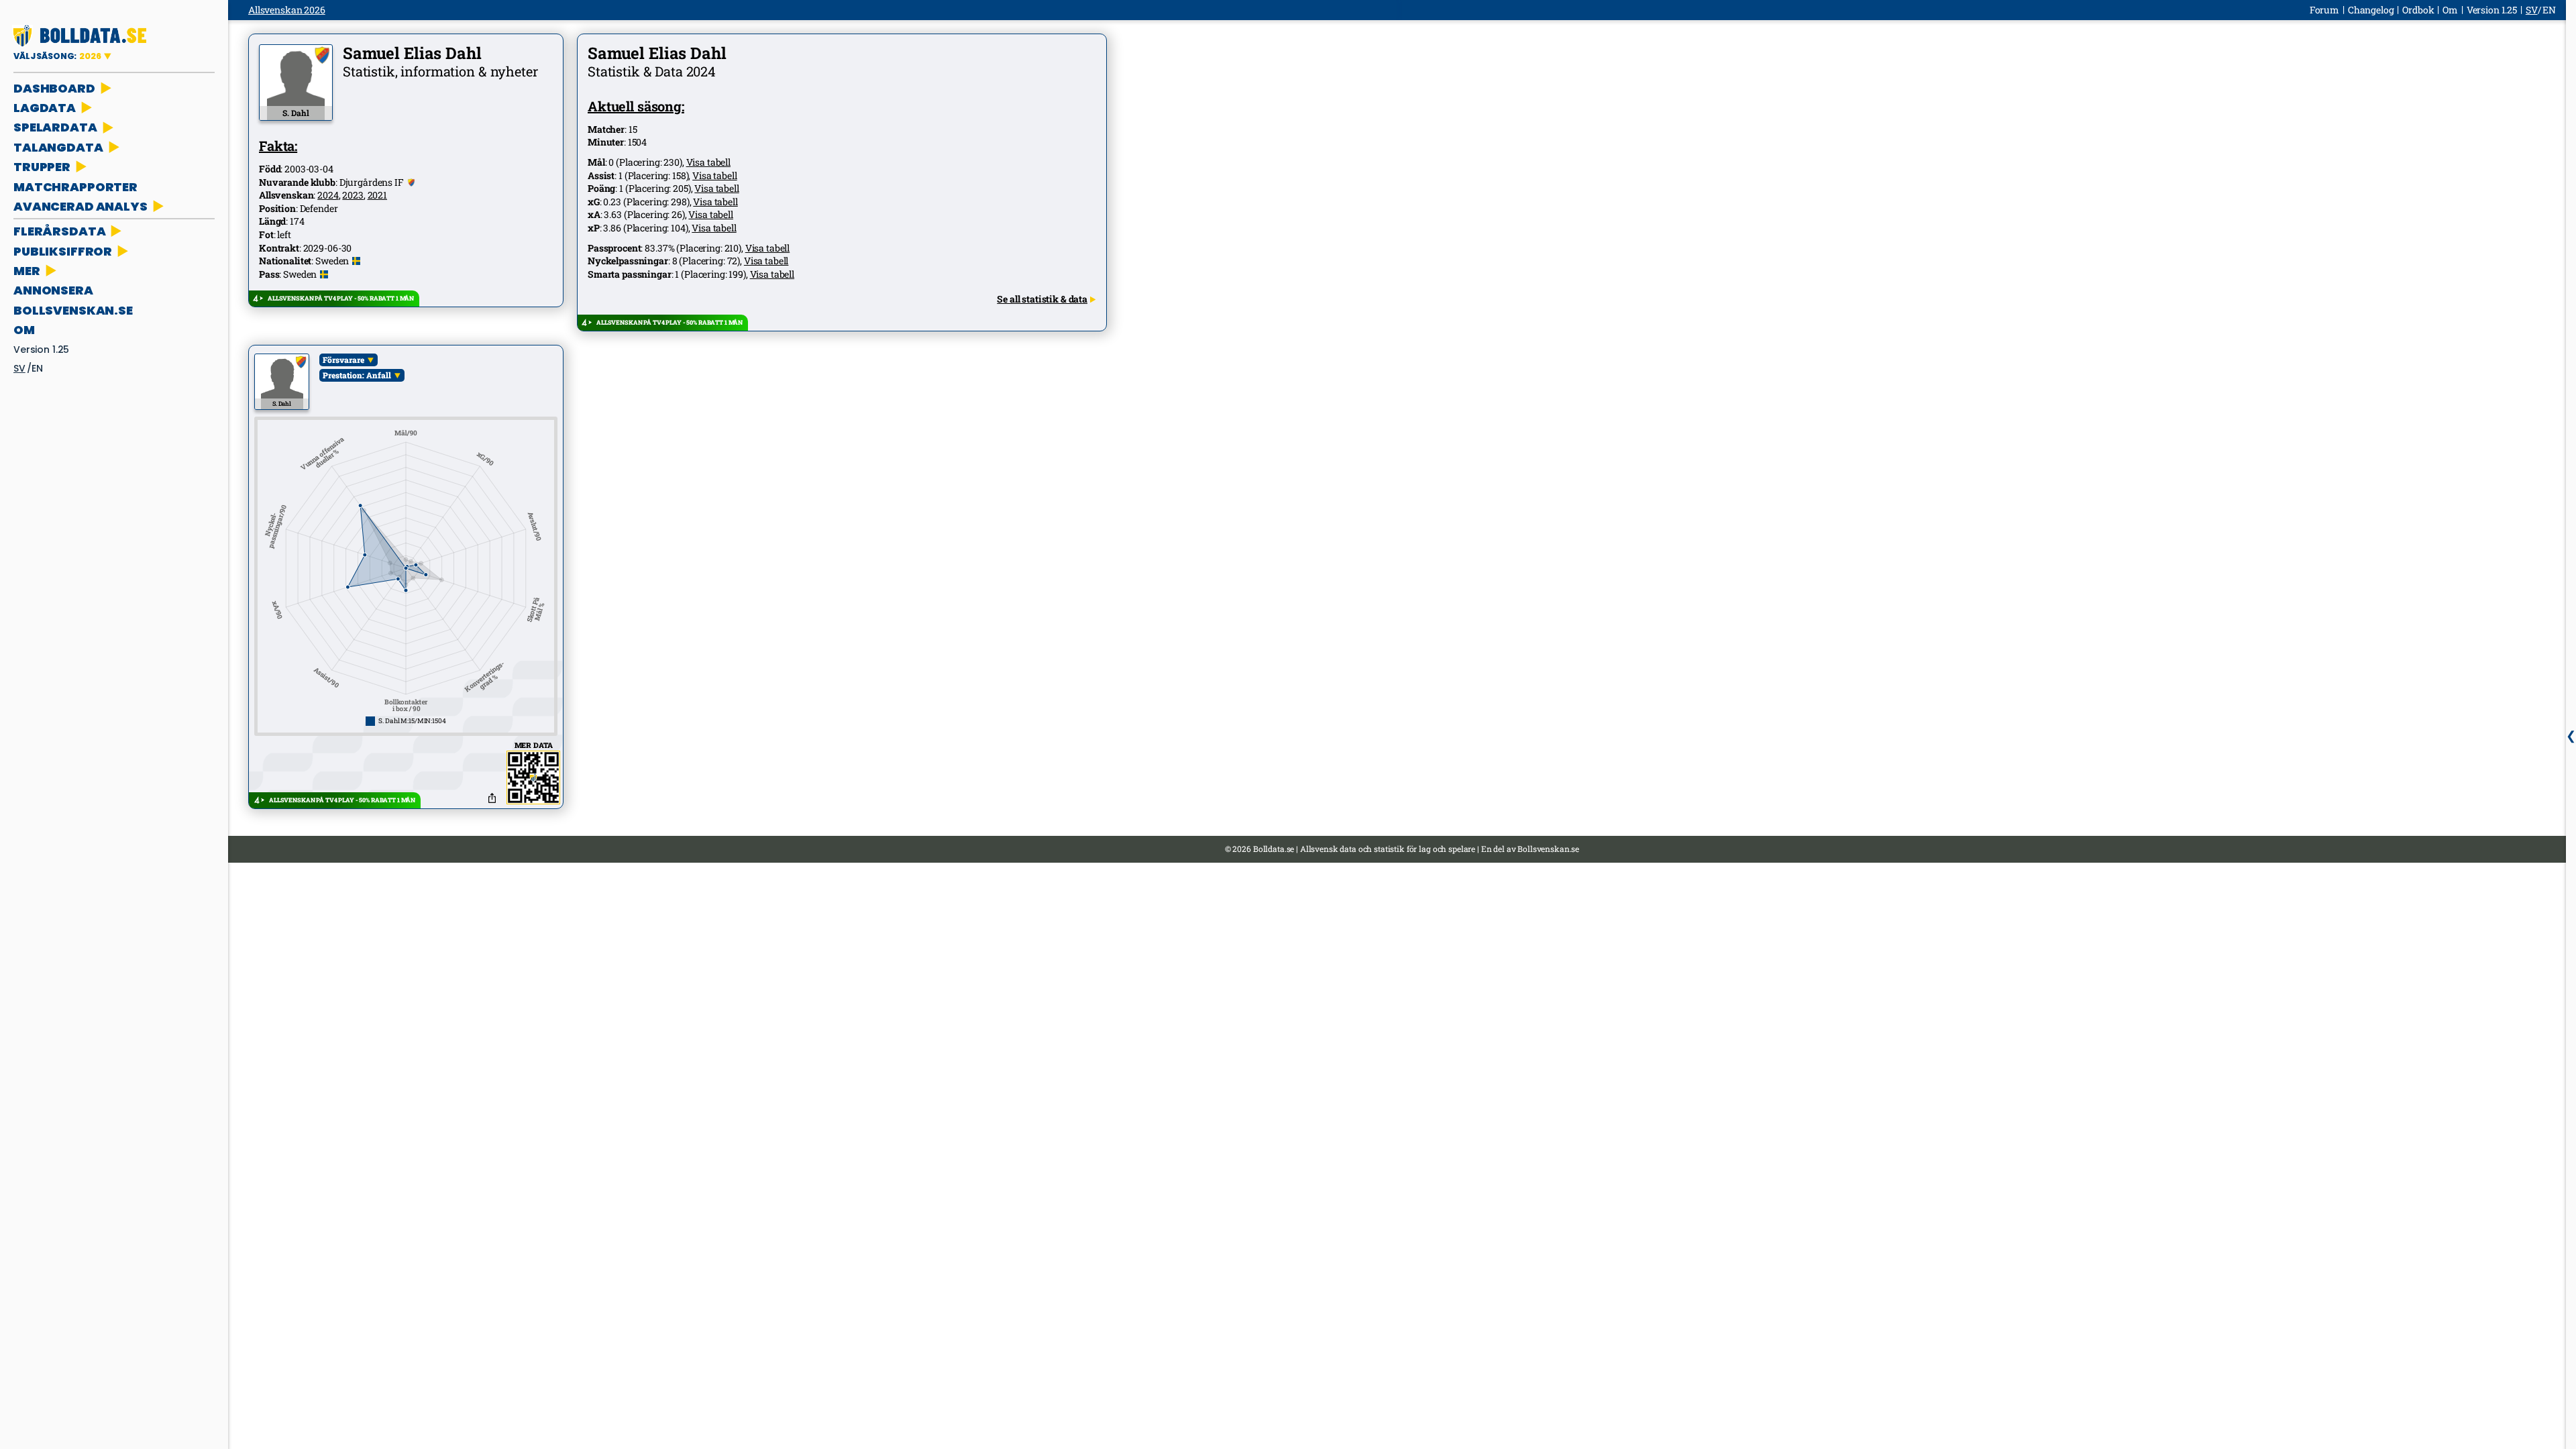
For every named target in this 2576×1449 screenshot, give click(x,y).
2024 (328, 195)
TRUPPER (42, 167)
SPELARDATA (55, 127)
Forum (2324, 10)
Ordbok (2418, 10)
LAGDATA (45, 108)
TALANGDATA (58, 147)
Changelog (2371, 10)
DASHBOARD (54, 88)
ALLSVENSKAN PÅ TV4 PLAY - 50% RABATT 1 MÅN (341, 298)
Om (24, 330)
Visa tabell (708, 162)
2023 (353, 195)
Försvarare (343, 360)
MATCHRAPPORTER (75, 187)
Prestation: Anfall (357, 375)
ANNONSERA (53, 290)
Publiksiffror (63, 251)
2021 (377, 195)
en (37, 368)
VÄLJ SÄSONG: (57, 56)
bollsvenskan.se (73, 310)
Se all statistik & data (1042, 299)
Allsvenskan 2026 (287, 10)
